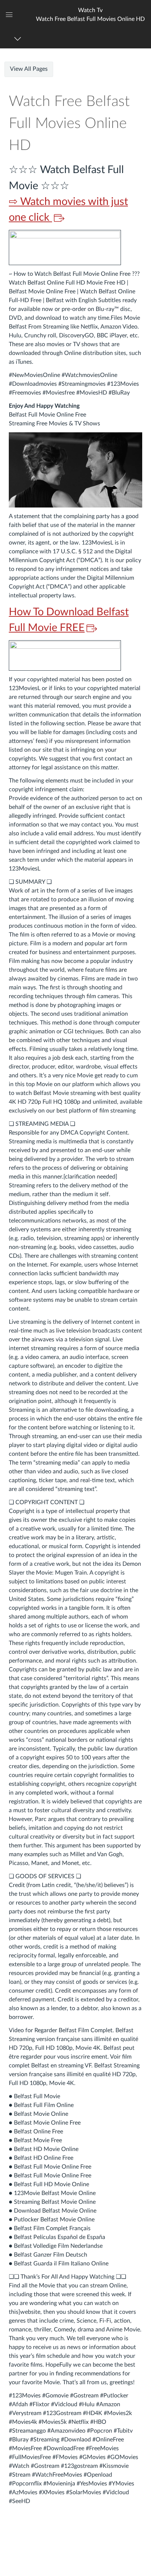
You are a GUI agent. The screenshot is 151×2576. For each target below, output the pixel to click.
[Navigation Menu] (19, 39)
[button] (90, 14)
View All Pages (29, 69)
